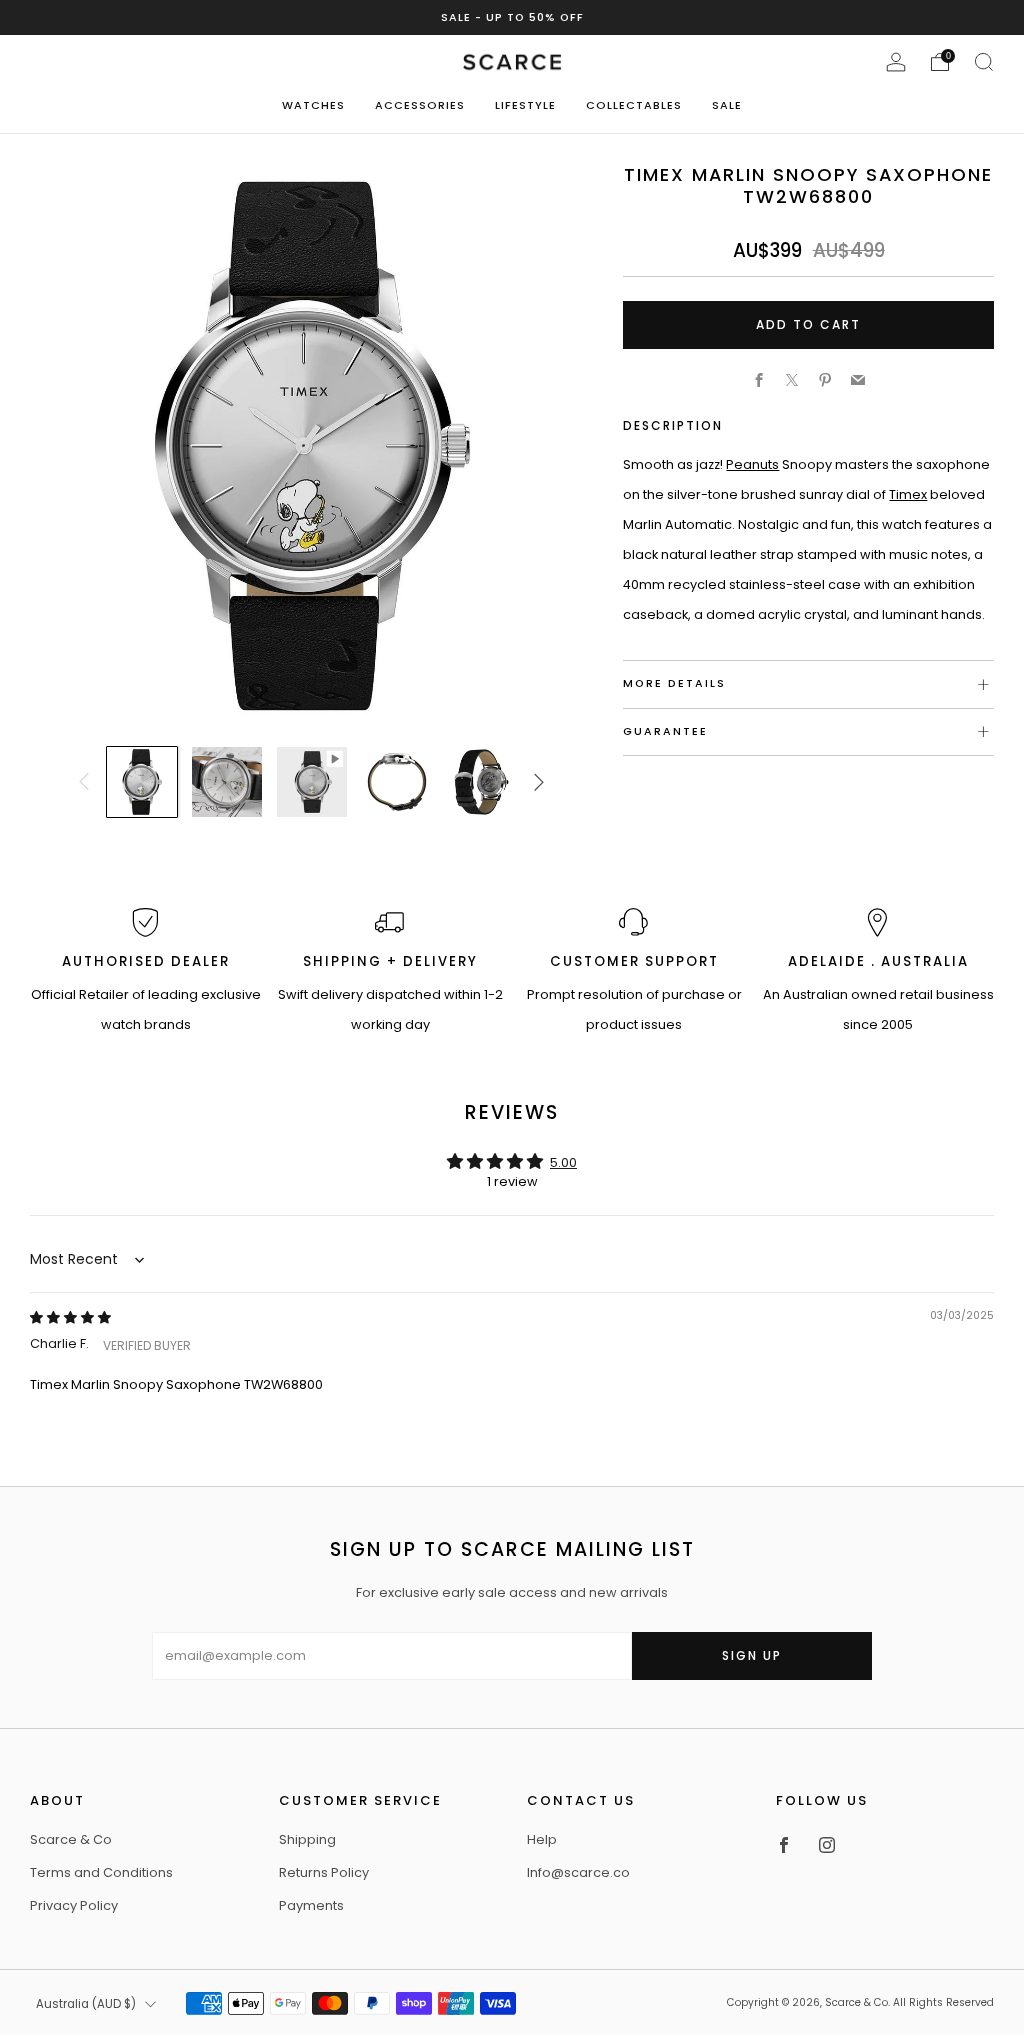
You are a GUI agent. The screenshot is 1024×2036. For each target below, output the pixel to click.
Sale (727, 105)
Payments (311, 1905)
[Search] (984, 62)
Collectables (634, 105)
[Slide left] (84, 782)
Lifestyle (525, 105)
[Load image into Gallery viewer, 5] (481, 782)
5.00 (563, 1162)
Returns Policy (324, 1872)
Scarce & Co (71, 1839)
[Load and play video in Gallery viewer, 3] (312, 782)
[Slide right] (540, 782)
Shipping (307, 1839)
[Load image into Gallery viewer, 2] (227, 782)
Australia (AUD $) (86, 2004)
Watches (313, 105)
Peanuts (752, 464)
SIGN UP (752, 1655)
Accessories (420, 105)
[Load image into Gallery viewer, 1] (142, 782)
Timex (908, 494)
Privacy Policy (74, 1905)
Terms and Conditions (101, 1872)
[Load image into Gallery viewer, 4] (397, 782)
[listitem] (512, 17)
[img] (70, 1317)
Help (542, 1839)
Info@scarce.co (578, 1872)
